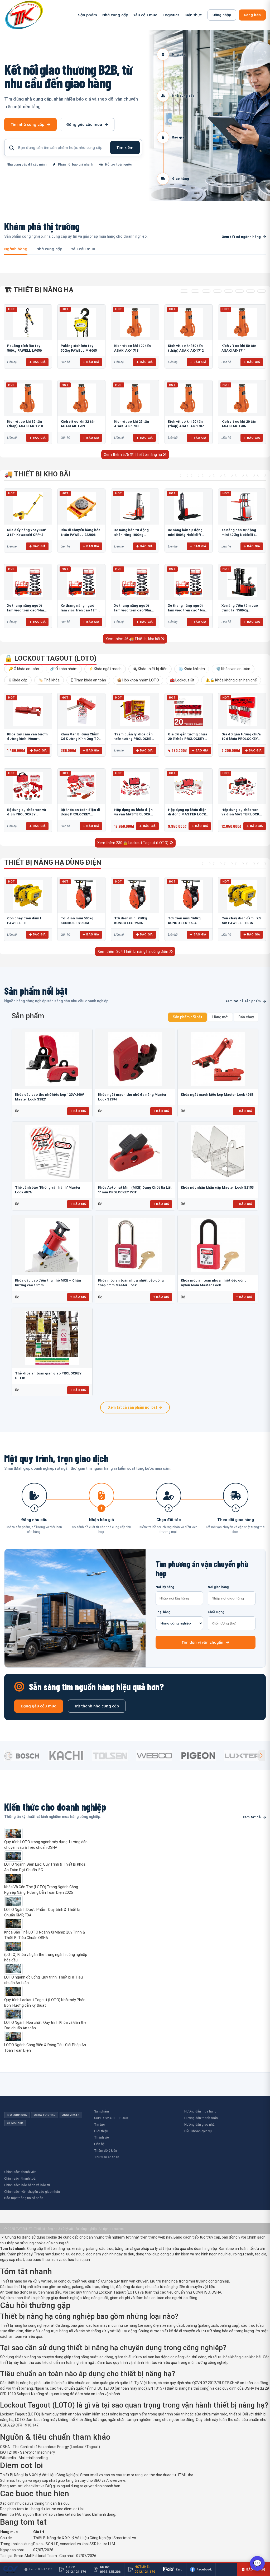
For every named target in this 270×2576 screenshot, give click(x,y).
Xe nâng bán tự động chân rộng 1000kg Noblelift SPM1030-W (132, 535)
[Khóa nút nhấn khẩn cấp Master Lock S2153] (218, 1152)
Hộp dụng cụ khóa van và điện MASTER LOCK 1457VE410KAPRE (240, 814)
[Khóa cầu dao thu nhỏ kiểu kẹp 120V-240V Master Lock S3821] (52, 1059)
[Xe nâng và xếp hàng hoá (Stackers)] (195, 475)
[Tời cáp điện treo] (228, 864)
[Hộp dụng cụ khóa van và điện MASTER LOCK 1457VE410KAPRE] (242, 786)
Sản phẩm (88, 15)
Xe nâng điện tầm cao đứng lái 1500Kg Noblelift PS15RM (240, 610)
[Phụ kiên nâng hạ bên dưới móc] (195, 291)
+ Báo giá (78, 1111)
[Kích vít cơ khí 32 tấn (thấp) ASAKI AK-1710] (28, 398)
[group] (25, 1756)
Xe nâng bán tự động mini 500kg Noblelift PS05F (185, 535)
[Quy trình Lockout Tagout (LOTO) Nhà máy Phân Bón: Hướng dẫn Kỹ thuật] (46, 1991)
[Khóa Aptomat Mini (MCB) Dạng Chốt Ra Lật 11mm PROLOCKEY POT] (135, 1152)
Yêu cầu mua (145, 15)
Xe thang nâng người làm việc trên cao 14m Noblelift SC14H (26, 610)
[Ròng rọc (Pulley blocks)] (262, 291)
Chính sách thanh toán (21, 2178)
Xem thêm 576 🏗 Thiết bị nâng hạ (133, 455)
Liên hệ (99, 2144)
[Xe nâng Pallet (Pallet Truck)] (184, 475)
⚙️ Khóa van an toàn (233, 669)
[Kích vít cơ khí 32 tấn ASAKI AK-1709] (81, 398)
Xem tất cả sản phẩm (243, 1001)
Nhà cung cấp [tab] (49, 249)
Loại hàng (163, 1612)
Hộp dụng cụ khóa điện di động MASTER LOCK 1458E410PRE (187, 814)
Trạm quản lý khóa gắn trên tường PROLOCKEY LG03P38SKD (134, 739)
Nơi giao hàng (218, 1587)
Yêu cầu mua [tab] (83, 249)
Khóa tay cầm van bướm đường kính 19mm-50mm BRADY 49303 (27, 739)
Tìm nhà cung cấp (28, 124)
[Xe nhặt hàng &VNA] (228, 475)
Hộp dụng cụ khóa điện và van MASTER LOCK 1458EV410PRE (133, 814)
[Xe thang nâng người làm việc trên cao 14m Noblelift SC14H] (28, 582)
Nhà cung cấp (115, 15)
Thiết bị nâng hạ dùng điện (53, 862)
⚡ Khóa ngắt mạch (105, 669)
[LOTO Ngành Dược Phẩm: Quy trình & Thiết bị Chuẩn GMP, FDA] (46, 1901)
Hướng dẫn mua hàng (200, 2111)
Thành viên (102, 2137)
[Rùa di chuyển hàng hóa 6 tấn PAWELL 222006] (81, 507)
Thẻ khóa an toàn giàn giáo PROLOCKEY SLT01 (48, 1376)
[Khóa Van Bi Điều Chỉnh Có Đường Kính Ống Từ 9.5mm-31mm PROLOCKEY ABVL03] (81, 711)
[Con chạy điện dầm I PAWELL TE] (28, 895)
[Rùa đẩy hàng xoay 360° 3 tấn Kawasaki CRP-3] (28, 507)
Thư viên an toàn (107, 2157)
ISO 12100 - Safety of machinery (27, 2452)
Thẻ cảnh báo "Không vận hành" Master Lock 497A (48, 1190)
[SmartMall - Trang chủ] (24, 15)
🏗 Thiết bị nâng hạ (39, 290)
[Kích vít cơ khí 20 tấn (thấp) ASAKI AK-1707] (189, 398)
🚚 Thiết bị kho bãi (37, 474)
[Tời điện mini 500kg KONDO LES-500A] (81, 895)
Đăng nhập (222, 15)
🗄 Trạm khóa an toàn (88, 680)
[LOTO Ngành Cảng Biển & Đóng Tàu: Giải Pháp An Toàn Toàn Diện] (46, 2037)
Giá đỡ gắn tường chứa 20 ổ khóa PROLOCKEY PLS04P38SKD (188, 739)
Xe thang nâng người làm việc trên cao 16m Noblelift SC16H (186, 610)
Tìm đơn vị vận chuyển (202, 1642)
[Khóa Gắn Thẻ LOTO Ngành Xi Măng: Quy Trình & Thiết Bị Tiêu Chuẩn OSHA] (46, 1924)
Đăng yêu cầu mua (84, 124)
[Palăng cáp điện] (217, 864)
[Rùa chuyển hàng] (262, 475)
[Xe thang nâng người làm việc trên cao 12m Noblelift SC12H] (81, 582)
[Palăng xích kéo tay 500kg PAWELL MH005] (81, 322)
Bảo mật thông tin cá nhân (24, 2198)
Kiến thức (193, 15)
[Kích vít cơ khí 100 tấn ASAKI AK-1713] (135, 322)
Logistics (171, 15)
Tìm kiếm (125, 148)
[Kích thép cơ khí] (239, 291)
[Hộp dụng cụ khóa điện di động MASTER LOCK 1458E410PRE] (189, 786)
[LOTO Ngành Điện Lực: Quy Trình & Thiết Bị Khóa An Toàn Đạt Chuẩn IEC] (46, 1856)
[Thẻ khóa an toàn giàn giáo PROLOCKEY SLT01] (52, 1338)
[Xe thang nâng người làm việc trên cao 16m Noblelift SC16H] (189, 582)
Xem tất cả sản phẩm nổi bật (133, 1407)
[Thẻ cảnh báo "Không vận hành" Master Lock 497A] (52, 1152)
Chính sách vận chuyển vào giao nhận (32, 2192)
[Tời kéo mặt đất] (250, 864)
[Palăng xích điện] (206, 864)
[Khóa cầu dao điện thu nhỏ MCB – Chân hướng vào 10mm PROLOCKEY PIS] (52, 1245)
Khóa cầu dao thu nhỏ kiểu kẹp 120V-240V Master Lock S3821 (50, 1097)
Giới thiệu (101, 2131)
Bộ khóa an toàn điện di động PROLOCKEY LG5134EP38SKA (80, 814)
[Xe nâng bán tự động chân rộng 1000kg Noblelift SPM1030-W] (135, 507)
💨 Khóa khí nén (192, 669)
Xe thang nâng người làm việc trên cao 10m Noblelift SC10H (133, 610)
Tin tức (99, 2124)
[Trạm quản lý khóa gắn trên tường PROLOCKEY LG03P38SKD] (135, 711)
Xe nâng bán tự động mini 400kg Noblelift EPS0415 (239, 535)
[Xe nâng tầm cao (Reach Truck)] (206, 475)
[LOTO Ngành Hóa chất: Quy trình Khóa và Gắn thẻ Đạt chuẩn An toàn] (46, 2014)
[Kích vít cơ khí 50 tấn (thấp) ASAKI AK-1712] (189, 322)
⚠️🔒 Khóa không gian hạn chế (231, 680)
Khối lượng (216, 1612)
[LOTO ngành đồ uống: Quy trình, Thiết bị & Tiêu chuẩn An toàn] (46, 1969)
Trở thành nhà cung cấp (97, 1706)
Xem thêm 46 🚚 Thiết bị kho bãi (133, 639)
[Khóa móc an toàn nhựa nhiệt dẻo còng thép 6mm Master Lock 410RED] (135, 1245)
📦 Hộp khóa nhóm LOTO (138, 680)
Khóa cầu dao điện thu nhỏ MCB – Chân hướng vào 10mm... (48, 1283)
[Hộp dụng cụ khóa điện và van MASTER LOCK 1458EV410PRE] (135, 786)
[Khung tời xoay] (228, 291)
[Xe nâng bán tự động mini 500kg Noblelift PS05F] (189, 507)
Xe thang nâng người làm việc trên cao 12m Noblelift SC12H (79, 610)
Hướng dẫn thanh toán (201, 2118)
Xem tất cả (252, 1817)
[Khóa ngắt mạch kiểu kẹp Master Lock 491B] (218, 1059)
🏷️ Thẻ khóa (49, 680)
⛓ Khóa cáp (18, 680)
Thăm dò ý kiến (105, 2151)
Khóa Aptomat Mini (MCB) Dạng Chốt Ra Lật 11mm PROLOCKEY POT (135, 1190)
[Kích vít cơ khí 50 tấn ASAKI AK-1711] (242, 322)
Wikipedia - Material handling (24, 2458)
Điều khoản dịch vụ (198, 2131)
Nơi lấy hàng (165, 1587)
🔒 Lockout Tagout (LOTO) (50, 658)
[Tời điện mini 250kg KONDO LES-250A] (135, 895)
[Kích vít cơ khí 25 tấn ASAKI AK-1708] (135, 398)
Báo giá (39, 362)
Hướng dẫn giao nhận (200, 2124)
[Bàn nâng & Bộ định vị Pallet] (206, 291)
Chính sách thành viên (20, 2172)
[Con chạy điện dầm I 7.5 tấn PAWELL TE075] (242, 895)
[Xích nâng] (250, 291)
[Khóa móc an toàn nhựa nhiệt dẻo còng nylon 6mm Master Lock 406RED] (218, 1245)
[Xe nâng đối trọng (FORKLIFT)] (250, 475)
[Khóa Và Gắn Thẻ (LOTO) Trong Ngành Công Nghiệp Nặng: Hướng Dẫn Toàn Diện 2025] (46, 1879)
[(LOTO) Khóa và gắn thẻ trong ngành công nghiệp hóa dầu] (46, 1946)
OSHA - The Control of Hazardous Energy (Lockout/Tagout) (50, 2447)
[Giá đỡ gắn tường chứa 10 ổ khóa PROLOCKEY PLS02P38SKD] (242, 711)
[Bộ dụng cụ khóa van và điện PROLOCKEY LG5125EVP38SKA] (28, 786)
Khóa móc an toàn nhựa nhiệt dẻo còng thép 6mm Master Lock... (131, 1283)
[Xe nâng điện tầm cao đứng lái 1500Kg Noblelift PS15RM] (242, 582)
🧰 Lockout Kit (182, 680)
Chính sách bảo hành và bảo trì (27, 2185)
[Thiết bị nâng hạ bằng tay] (184, 291)
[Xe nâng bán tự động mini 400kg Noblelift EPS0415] (242, 507)
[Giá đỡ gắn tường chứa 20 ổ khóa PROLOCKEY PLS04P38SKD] (189, 711)
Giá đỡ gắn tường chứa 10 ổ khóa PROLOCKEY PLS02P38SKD (241, 739)
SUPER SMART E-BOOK (111, 2118)
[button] (261, 1756)
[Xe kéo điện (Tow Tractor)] (217, 475)
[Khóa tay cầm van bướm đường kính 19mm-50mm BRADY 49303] (28, 711)
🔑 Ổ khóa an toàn (24, 669)
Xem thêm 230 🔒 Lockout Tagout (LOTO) (133, 843)
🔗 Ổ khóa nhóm (64, 669)
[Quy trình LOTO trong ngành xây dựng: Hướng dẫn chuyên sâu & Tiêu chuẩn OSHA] (46, 1833)
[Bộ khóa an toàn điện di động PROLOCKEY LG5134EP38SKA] (81, 786)
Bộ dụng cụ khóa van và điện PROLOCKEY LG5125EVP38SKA (27, 814)
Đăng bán (252, 15)
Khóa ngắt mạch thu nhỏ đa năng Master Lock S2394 (132, 1097)
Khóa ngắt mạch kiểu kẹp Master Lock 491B (217, 1095)
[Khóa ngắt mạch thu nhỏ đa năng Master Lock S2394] (135, 1059)
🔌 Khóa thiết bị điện (150, 669)
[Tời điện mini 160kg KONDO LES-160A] (189, 895)
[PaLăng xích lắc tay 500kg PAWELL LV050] (28, 322)
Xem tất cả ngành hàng (241, 237)
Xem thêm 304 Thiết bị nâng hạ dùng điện (133, 951)
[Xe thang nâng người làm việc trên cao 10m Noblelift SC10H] (135, 582)
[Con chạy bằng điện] (262, 864)
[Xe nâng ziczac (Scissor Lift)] (239, 475)
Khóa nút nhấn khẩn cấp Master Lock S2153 (217, 1187)
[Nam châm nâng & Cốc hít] (217, 291)
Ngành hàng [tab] (16, 249)
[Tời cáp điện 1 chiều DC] (239, 864)
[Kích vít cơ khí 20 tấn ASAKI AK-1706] (242, 398)
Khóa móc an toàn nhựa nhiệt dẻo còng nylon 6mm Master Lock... (214, 1283)
